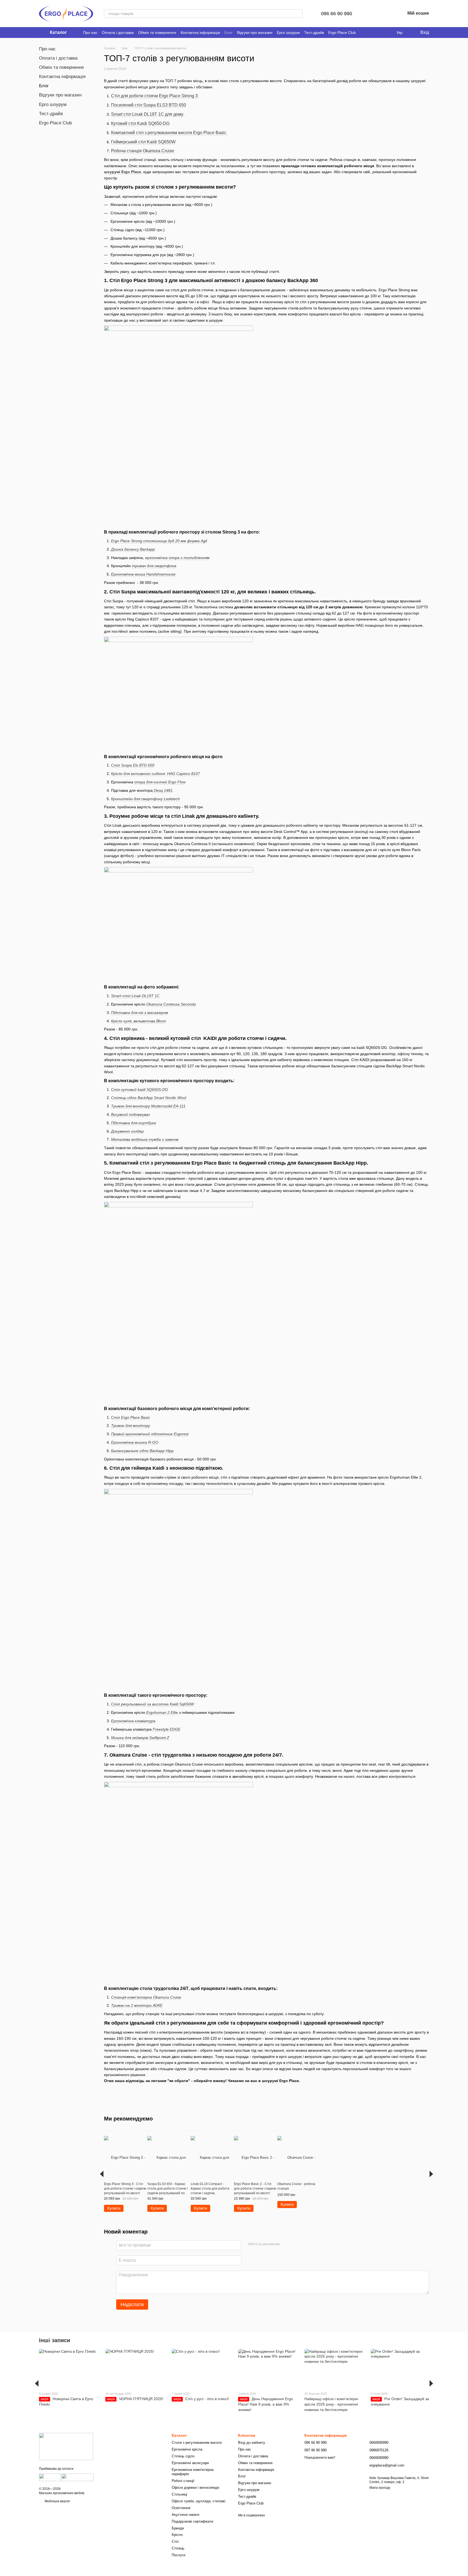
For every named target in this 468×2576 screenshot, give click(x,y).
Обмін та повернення (157, 33)
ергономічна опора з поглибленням (177, 558)
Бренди (178, 2528)
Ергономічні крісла (187, 2449)
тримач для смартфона (154, 566)
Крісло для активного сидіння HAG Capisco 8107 (155, 774)
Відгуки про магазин (255, 33)
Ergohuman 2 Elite (162, 1712)
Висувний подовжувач (130, 1114)
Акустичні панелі (186, 2515)
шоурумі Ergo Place (123, 172)
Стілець (178, 2548)
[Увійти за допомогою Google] (294, 2244)
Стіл (175, 2541)
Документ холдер (127, 1131)
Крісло (177, 2535)
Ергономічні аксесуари (190, 2463)
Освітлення (181, 2508)
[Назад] (102, 2174)
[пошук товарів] (298, 14)
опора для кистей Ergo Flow (160, 782)
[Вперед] (431, 2174)
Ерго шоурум (288, 33)
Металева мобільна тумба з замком (145, 1139)
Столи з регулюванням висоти (197, 2443)
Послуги (178, 2555)
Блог (229, 33)
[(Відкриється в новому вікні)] (50, 2477)
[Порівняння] (373, 14)
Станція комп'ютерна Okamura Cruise (146, 1997)
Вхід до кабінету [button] (252, 2443)
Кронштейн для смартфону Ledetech (145, 799)
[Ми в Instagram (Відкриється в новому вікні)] (376, 33)
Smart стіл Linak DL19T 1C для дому (148, 114)
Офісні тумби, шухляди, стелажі (199, 2501)
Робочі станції (183, 2481)
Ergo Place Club (342, 33)
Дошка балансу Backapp (133, 549)
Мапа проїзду (380, 2488)
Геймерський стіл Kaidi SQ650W (143, 142)
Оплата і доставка (118, 33)
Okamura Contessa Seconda (171, 1004)
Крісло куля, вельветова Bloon (139, 1021)
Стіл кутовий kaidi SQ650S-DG (139, 1090)
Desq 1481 (163, 790)
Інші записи (55, 2340)
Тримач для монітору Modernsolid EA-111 (148, 1106)
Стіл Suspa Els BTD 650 (133, 765)
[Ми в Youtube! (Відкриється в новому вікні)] (370, 33)
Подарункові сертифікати (192, 2521)
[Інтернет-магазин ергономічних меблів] (66, 2446)
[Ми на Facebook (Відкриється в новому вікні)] (363, 33)
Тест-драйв (314, 33)
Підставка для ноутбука (134, 1123)
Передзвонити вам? (320, 2458)
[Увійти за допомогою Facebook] (286, 2244)
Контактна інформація (200, 33)
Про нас (90, 33)
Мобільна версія (57, 2501)
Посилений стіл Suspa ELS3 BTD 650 (149, 105)
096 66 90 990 (337, 14)
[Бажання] (387, 14)
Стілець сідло (183, 2456)
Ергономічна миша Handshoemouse (143, 574)
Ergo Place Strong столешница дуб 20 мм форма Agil (159, 541)
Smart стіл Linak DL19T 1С (135, 996)
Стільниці (179, 2494)
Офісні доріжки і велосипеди (195, 2488)
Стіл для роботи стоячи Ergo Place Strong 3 (154, 96)
